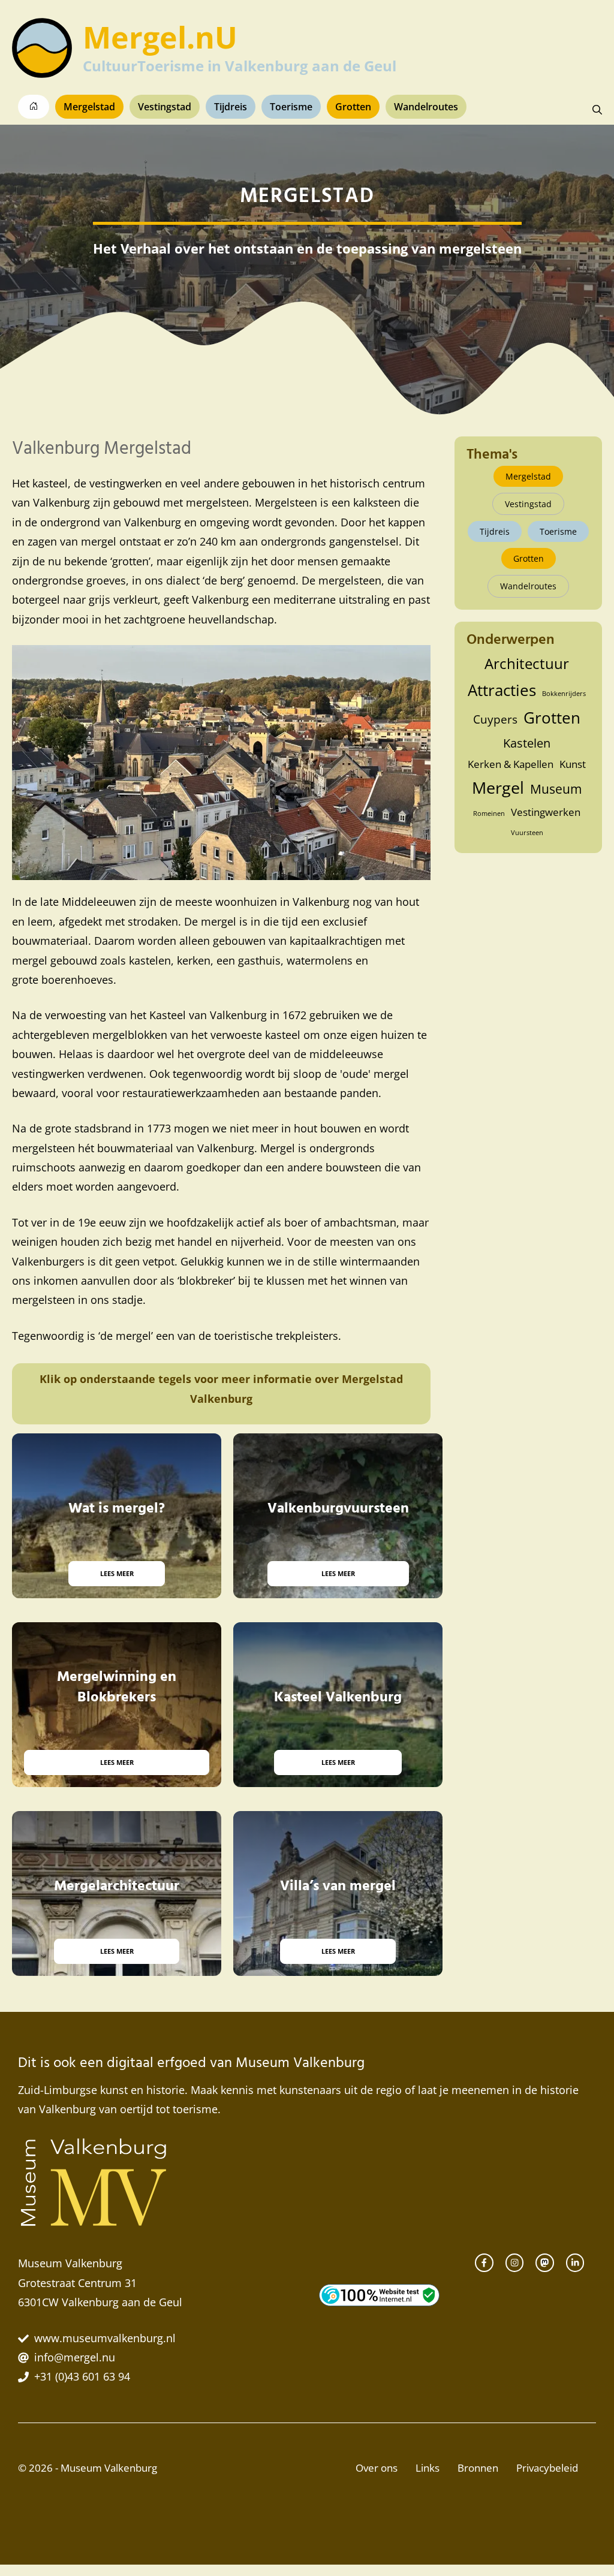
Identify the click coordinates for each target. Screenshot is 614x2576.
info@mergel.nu (75, 2357)
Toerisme (291, 107)
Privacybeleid (547, 2468)
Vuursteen (527, 833)
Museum (556, 789)
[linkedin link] (575, 2262)
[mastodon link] (544, 2262)
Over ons (377, 2468)
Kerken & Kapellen (511, 764)
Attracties (502, 690)
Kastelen (527, 743)
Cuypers (495, 719)
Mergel (498, 788)
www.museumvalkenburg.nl (105, 2338)
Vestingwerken (546, 812)
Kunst (573, 764)
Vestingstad (165, 107)
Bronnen (478, 2468)
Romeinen (489, 814)
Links (428, 2468)
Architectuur (527, 663)
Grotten (353, 107)
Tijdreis (231, 107)
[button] (597, 110)
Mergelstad (89, 107)
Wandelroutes (426, 107)
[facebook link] (484, 2262)
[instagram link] (514, 2262)
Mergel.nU (160, 37)
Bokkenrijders (564, 694)
